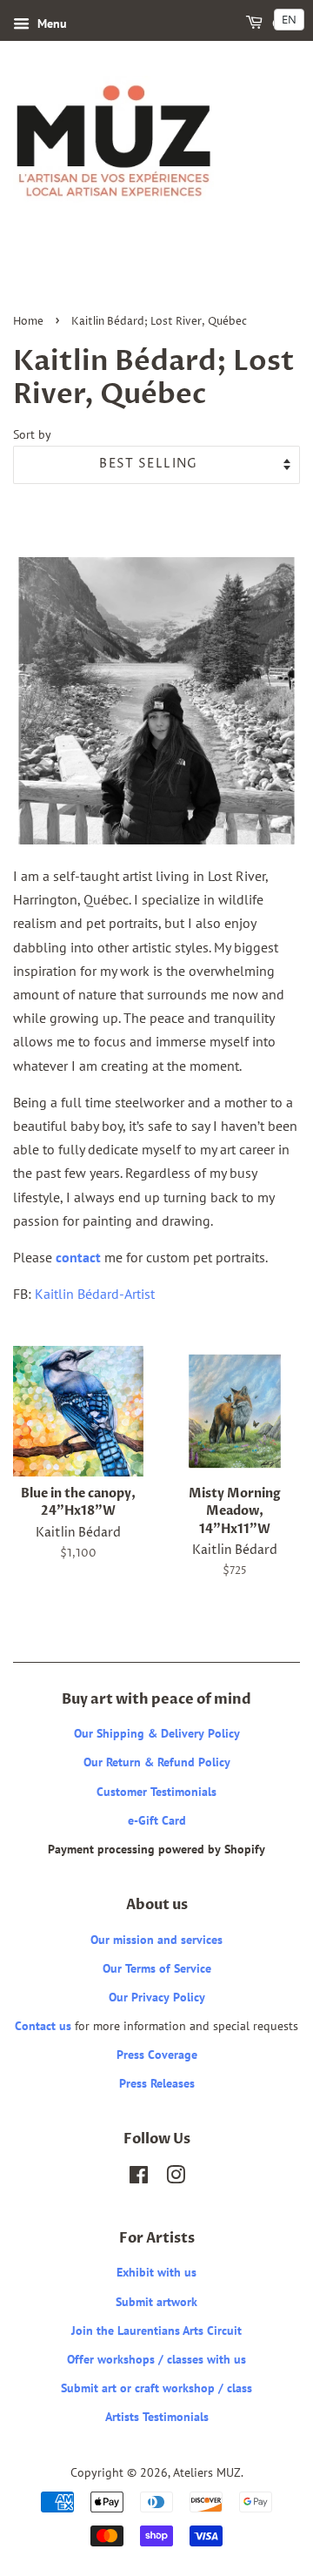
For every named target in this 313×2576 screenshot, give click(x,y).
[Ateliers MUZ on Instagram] (176, 2178)
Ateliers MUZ (207, 2472)
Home (28, 322)
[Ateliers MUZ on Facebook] (139, 2178)
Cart (285, 24)
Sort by (32, 434)
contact (78, 1257)
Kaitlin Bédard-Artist (95, 1294)
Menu (50, 24)
